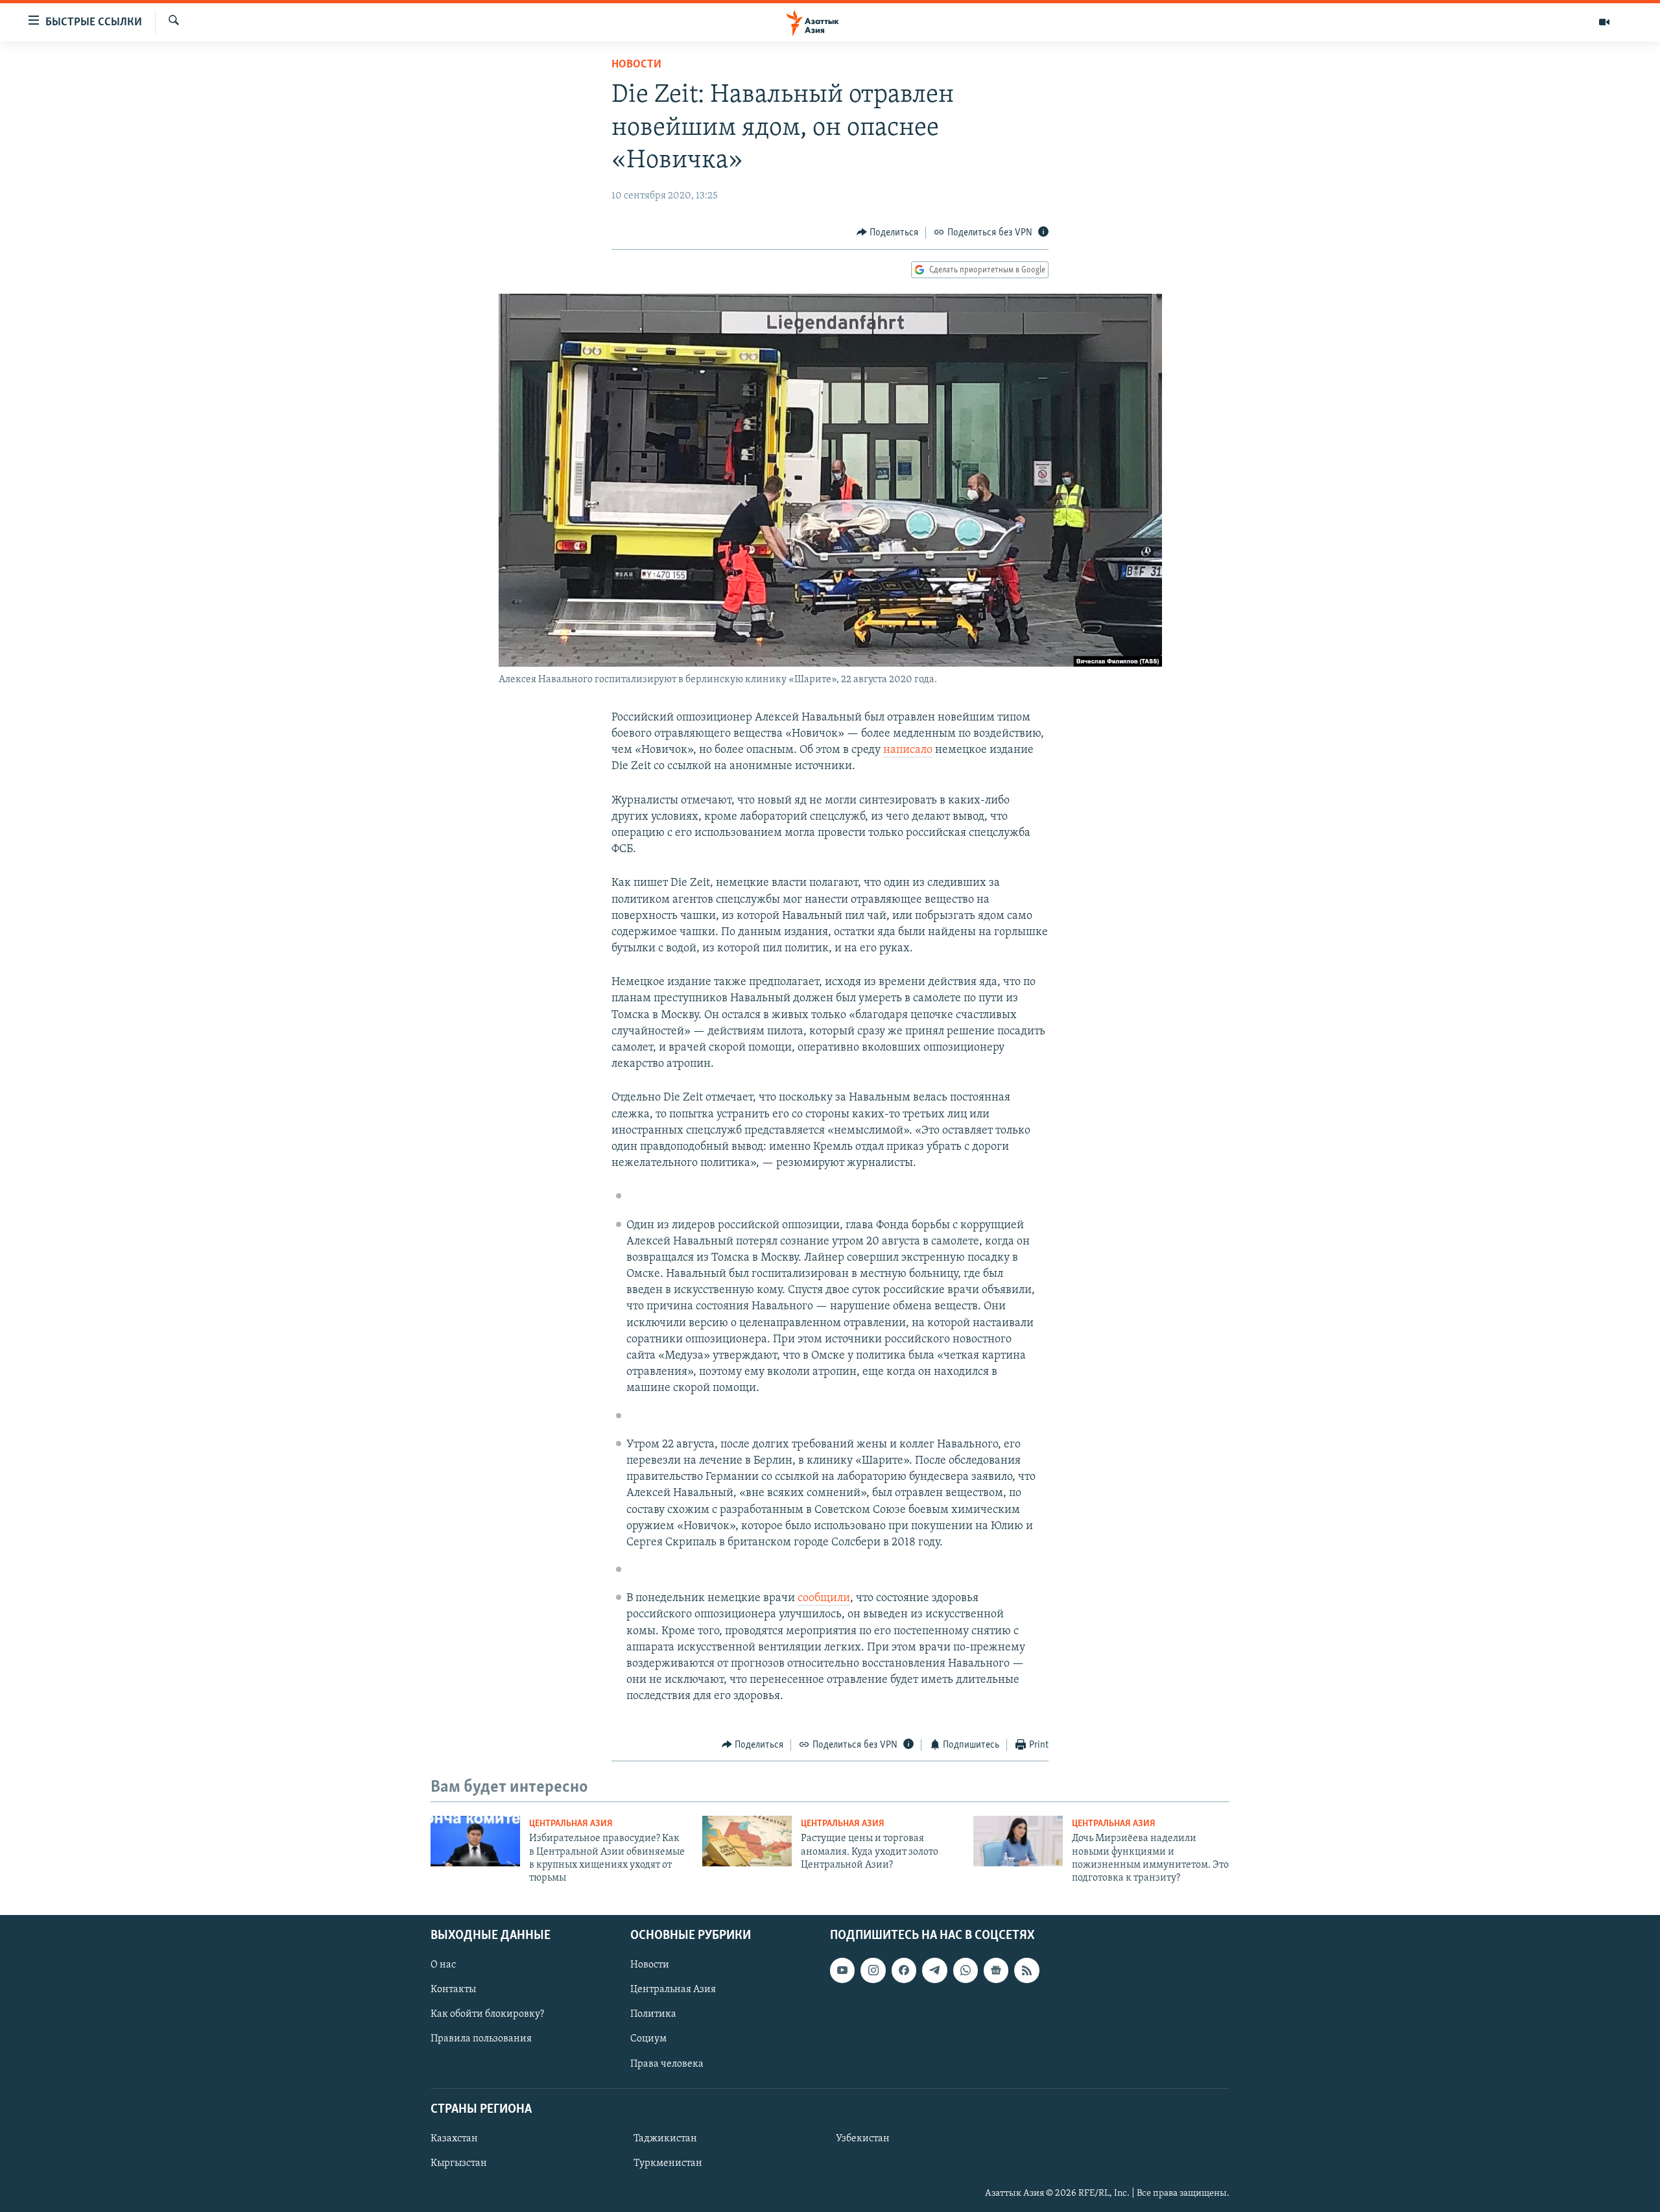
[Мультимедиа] (1604, 22)
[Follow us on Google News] (996, 1970)
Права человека (667, 2063)
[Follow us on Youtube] (842, 1970)
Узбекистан (863, 2139)
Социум (648, 2039)
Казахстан (454, 2139)
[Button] (888, 233)
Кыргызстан (459, 2163)
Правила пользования (481, 2039)
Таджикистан (665, 2139)
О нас (443, 1965)
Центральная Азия (571, 1824)
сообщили (824, 1599)
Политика (653, 2014)
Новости (636, 65)
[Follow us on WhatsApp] (966, 1970)
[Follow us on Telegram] (934, 1970)
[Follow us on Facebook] (904, 1970)
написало (908, 750)
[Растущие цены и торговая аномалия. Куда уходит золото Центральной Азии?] (747, 1841)
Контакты (453, 1990)
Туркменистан (668, 2163)
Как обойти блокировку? (487, 2014)
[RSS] (1026, 1970)
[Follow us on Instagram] (873, 1970)
